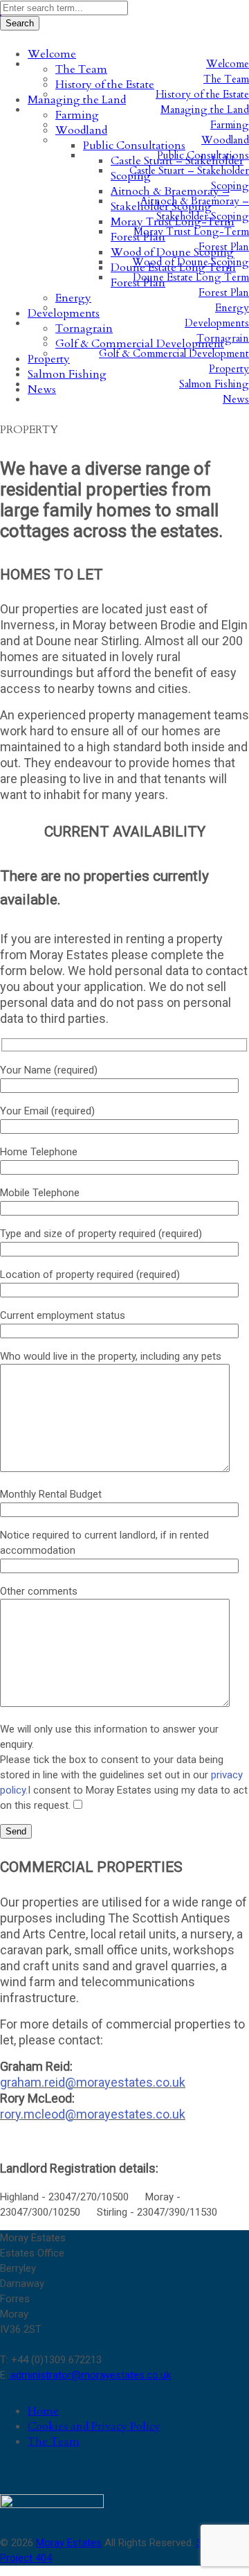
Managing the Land (205, 109)
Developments (217, 323)
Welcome (228, 64)
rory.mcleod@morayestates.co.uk (93, 2114)
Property (229, 369)
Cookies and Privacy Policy (94, 2426)
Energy (232, 308)
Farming (230, 125)
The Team (54, 2442)
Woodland (225, 140)
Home (43, 2411)
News (236, 399)
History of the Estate (202, 94)
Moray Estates (69, 2543)
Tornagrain (223, 338)
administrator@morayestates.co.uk (89, 2375)
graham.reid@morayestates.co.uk (93, 2082)
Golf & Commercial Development (174, 353)
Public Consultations (203, 155)
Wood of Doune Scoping (191, 262)
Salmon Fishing (214, 384)
